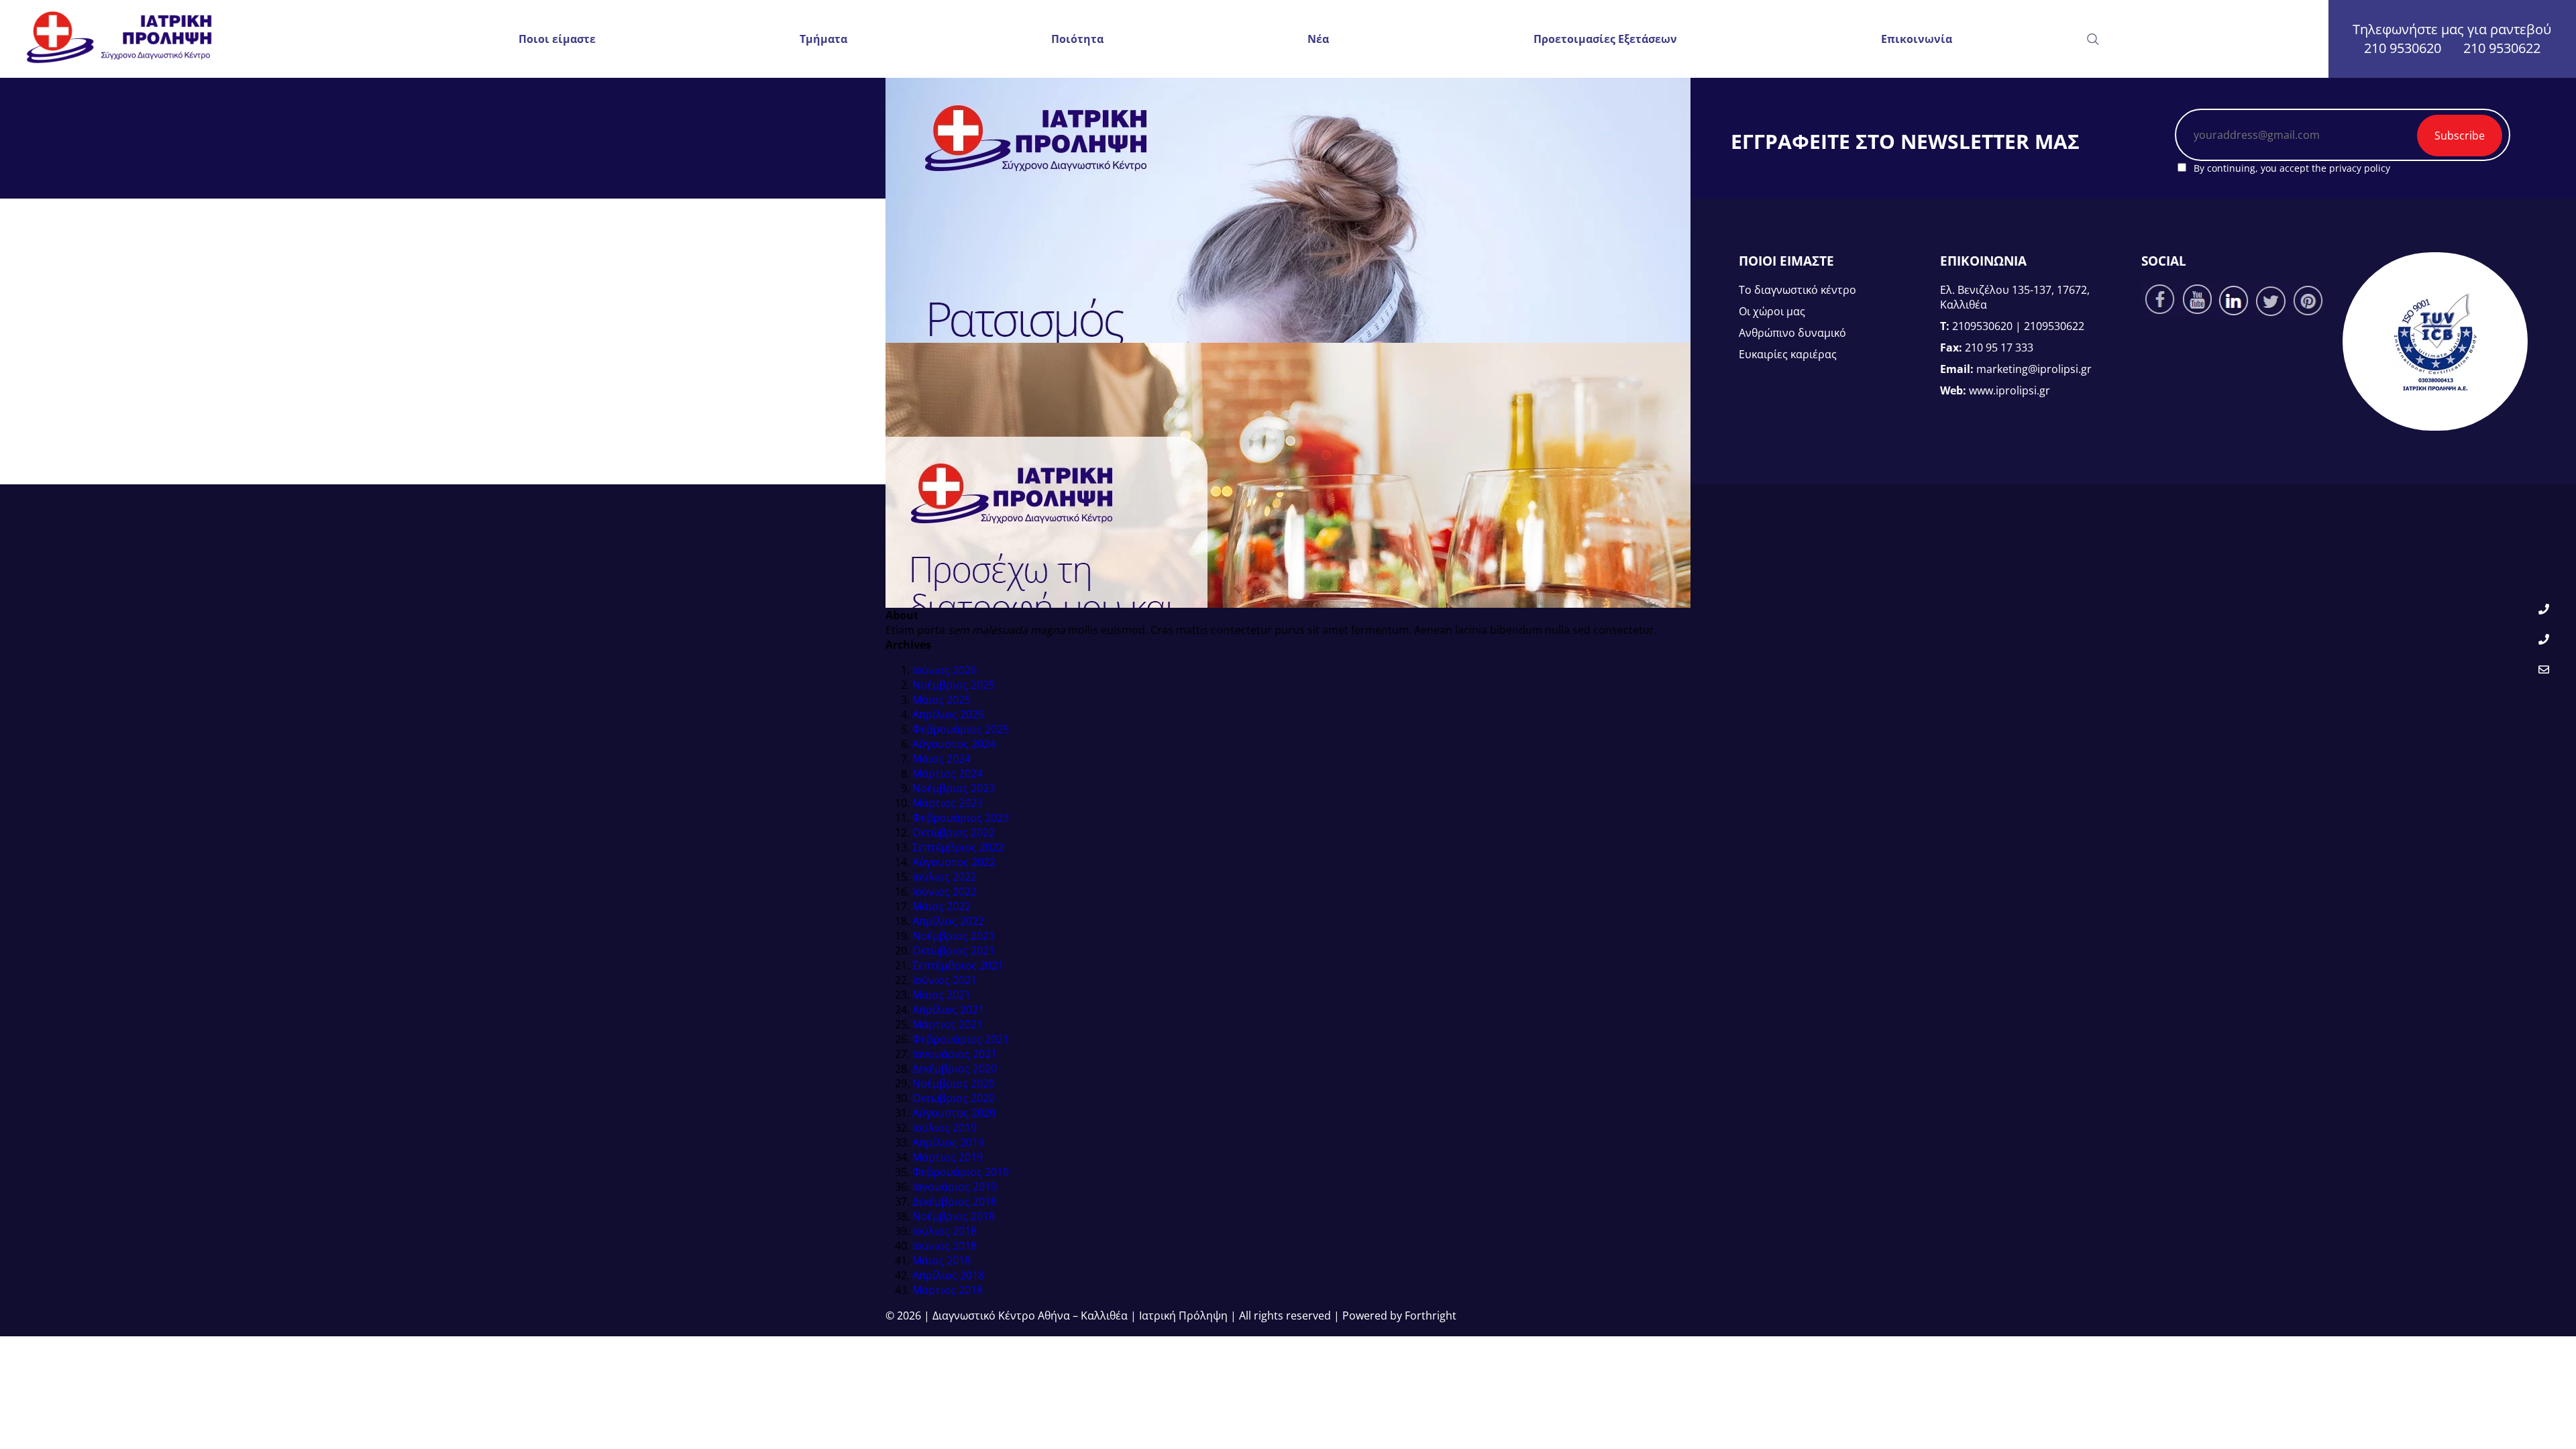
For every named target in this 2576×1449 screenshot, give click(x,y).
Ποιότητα (1077, 39)
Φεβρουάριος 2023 (961, 818)
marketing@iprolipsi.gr (2034, 369)
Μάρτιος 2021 (948, 1024)
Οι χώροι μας (1772, 311)
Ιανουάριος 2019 (955, 1187)
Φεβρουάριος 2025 (961, 729)
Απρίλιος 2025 (948, 714)
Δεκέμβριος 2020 (955, 1069)
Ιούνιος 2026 (945, 670)
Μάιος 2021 (942, 995)
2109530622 (2054, 326)
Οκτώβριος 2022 (954, 833)
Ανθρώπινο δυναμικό (1792, 333)
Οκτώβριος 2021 (954, 951)
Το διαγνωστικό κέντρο (1797, 290)
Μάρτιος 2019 (948, 1157)
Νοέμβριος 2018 (954, 1216)
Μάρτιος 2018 (948, 1290)
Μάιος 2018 (942, 1260)
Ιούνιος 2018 (945, 1246)
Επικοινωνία (1917, 39)
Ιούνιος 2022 (945, 892)
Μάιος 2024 (942, 759)
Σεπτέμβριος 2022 (958, 847)
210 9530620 (2403, 48)
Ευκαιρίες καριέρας (1788, 354)
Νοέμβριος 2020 (954, 1083)
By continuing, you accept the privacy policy (2291, 168)
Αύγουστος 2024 (954, 744)
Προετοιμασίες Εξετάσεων (1605, 39)
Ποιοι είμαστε (557, 39)
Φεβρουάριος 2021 (961, 1039)
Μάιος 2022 (942, 906)
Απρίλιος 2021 (948, 1010)
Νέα (1318, 39)
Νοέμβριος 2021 (954, 936)
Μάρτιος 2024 (948, 773)
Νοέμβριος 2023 (954, 788)
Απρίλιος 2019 (948, 1142)
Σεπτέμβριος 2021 (958, 965)
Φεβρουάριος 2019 (961, 1172)
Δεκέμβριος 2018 (955, 1201)
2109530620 (1982, 326)
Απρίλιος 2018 (948, 1275)
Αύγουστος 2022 (954, 862)
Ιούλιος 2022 (945, 877)
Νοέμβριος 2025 (954, 685)
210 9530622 (2502, 48)
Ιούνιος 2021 (945, 980)
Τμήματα (823, 39)
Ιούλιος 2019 (945, 1128)
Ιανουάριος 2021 (955, 1054)
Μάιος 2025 (942, 700)
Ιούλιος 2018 (945, 1231)
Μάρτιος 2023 (948, 803)
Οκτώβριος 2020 (954, 1098)
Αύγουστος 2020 (954, 1113)
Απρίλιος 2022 (948, 921)
